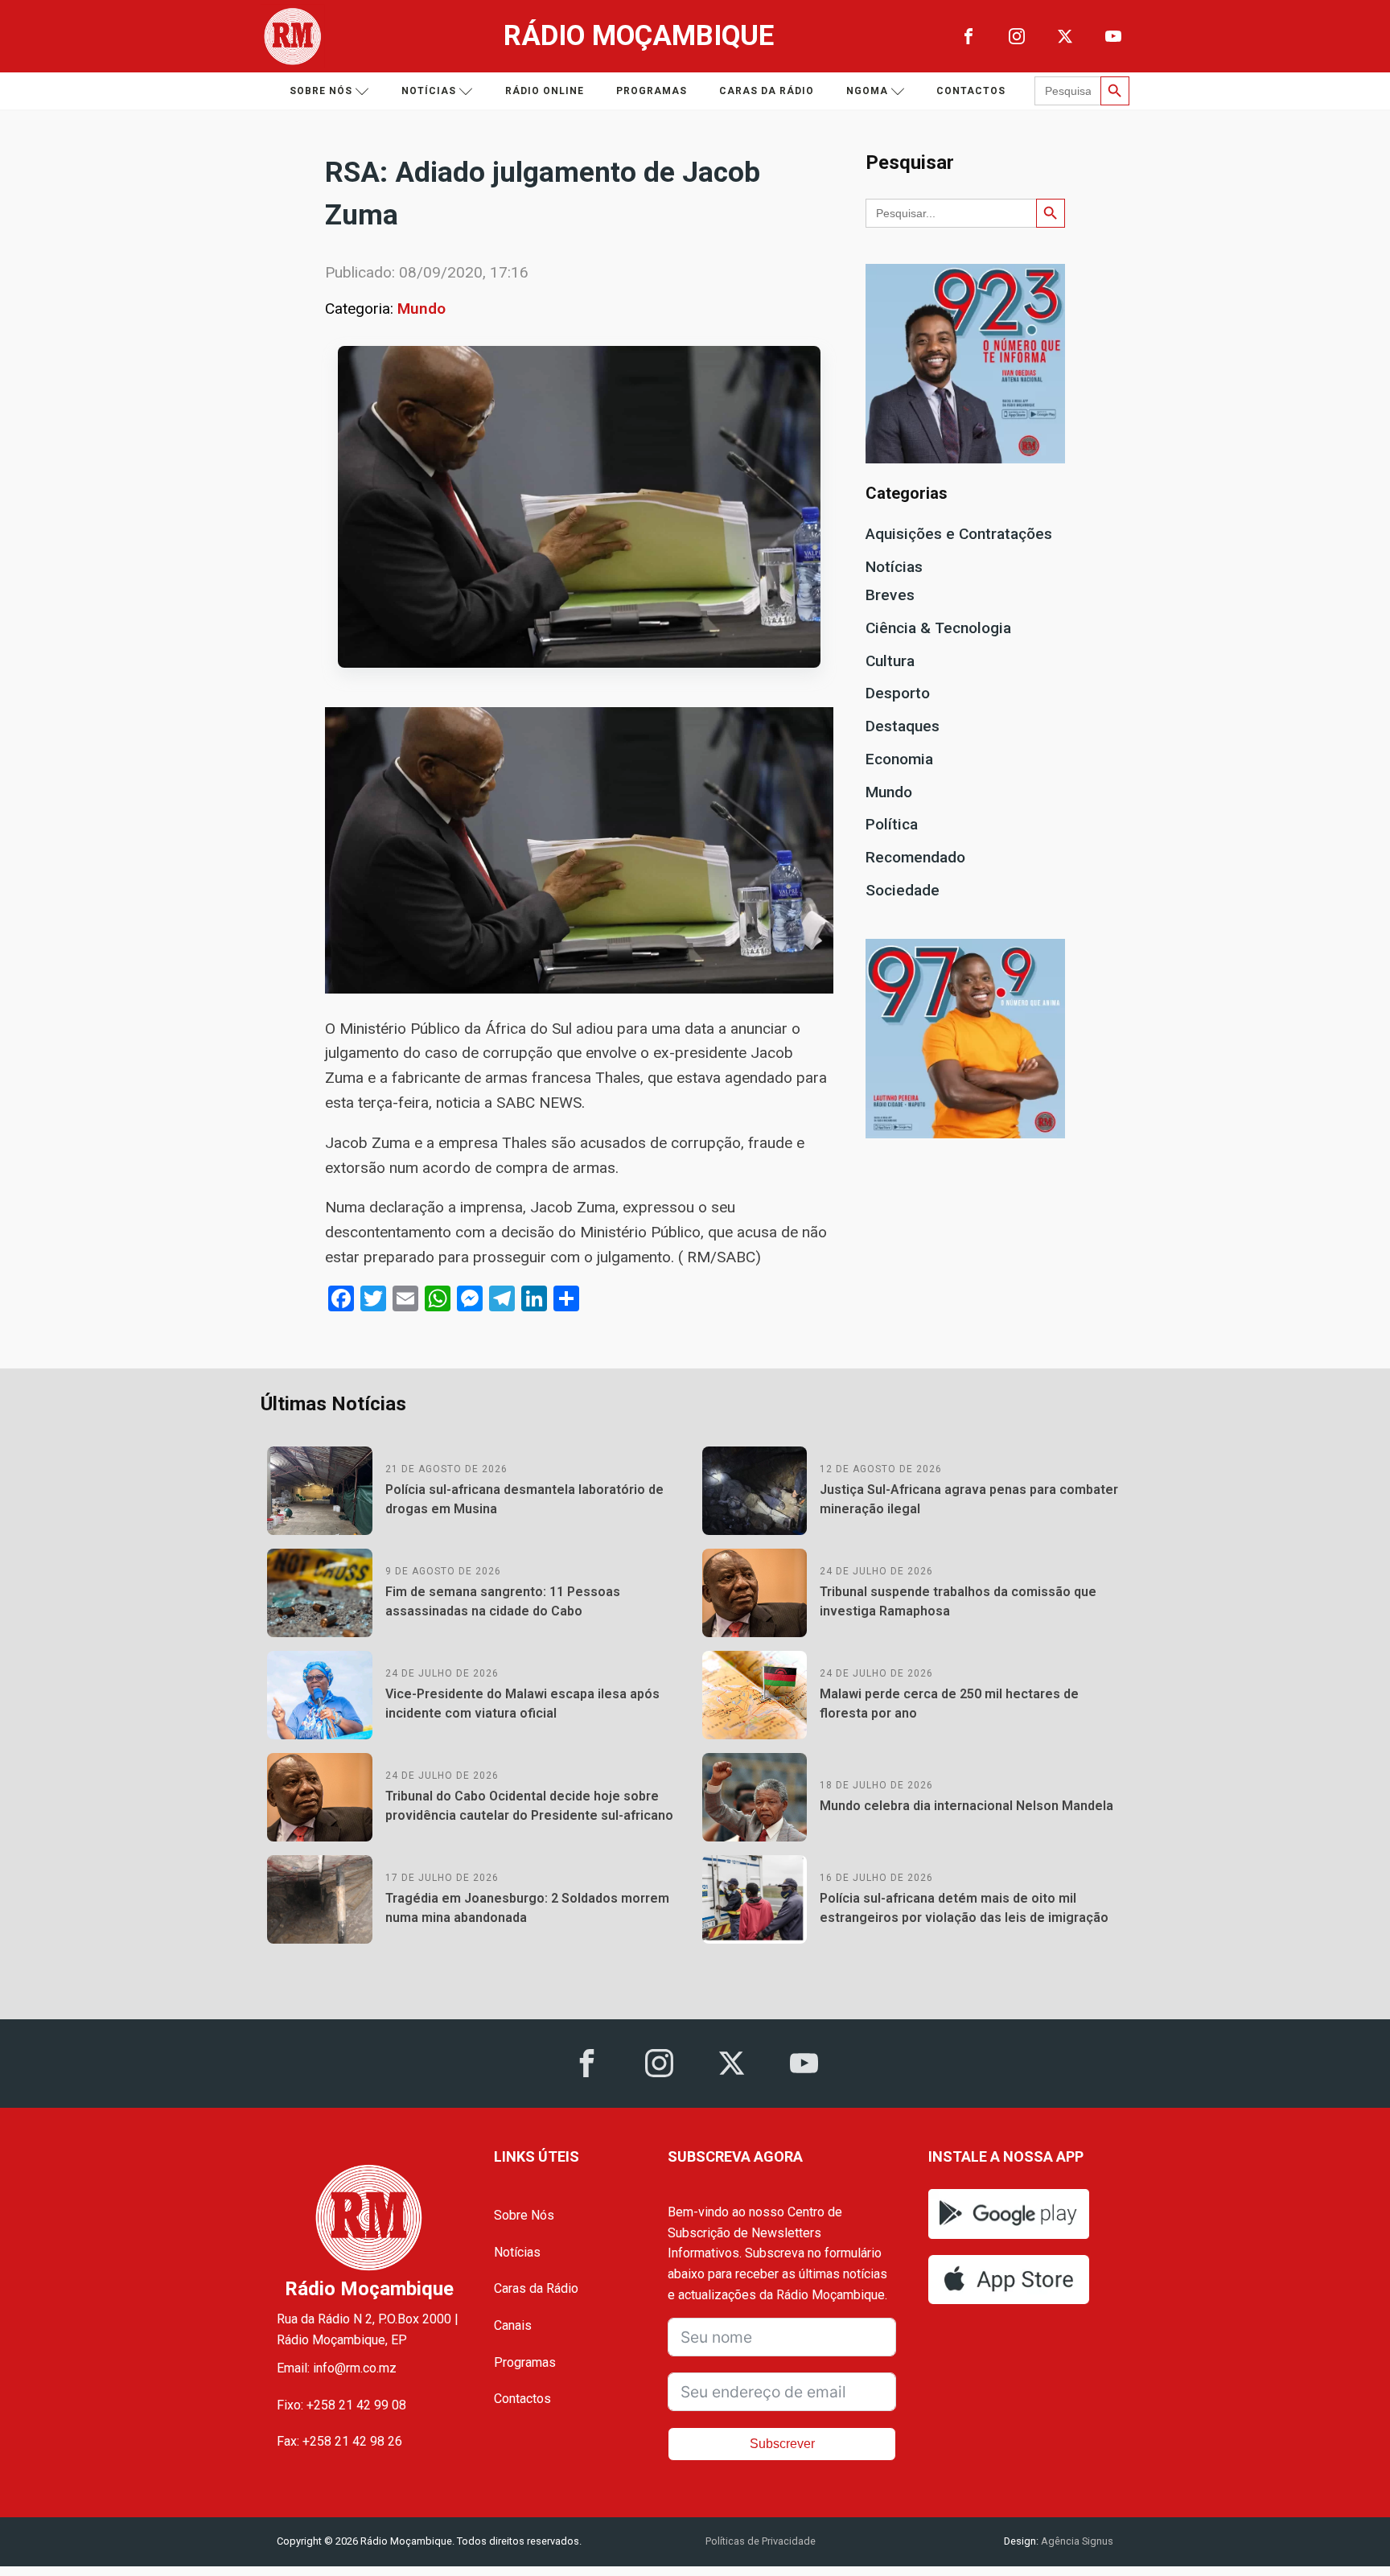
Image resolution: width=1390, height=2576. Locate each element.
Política (892, 824)
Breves (890, 595)
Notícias (429, 91)
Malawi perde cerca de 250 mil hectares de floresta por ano (949, 1704)
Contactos (971, 91)
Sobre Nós (524, 2215)
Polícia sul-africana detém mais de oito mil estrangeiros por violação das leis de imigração (964, 1908)
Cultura (890, 661)
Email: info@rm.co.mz (337, 2368)
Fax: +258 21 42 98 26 (339, 2441)
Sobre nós (321, 91)
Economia (899, 759)
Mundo (422, 309)
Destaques (903, 726)
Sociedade (903, 890)
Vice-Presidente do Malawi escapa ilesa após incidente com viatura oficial (522, 1704)
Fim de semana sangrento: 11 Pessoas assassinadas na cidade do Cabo (503, 1601)
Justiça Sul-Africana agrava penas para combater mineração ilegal (969, 1499)
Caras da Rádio (767, 91)
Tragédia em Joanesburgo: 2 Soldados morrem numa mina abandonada (527, 1908)
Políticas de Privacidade (761, 2541)
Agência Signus (1076, 2541)
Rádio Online (545, 91)
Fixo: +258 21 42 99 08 (341, 2405)
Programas (652, 91)
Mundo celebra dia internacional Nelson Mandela (966, 1806)
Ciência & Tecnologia (938, 628)
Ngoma (867, 91)
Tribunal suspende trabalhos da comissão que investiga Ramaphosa (958, 1601)
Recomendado (915, 857)
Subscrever (782, 2444)
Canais (513, 2325)
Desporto (898, 693)
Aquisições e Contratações (959, 534)
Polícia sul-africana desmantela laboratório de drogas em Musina (524, 1499)
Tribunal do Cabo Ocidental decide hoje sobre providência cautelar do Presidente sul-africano (529, 1806)
